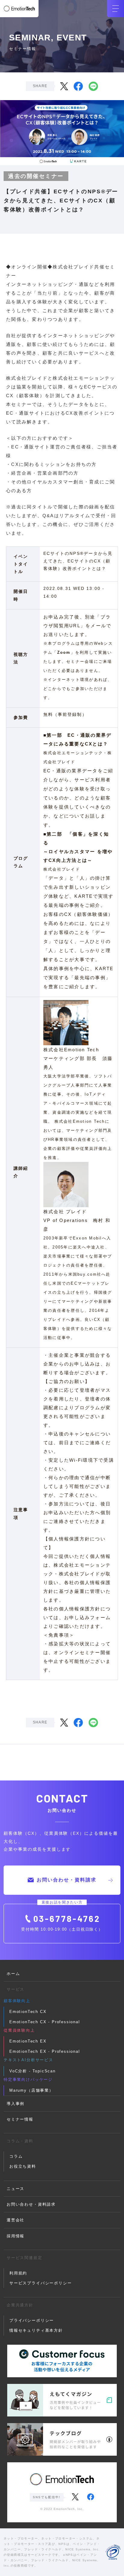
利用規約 (18, 2273)
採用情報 (15, 2236)
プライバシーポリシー (32, 2320)
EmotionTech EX (28, 2041)
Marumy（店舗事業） (31, 2090)
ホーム (13, 1974)
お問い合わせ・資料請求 (67, 1880)
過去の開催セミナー (36, 176)
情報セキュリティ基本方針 (36, 2330)
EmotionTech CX (28, 2012)
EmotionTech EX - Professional (45, 2051)
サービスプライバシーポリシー (40, 2283)
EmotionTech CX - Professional (45, 2022)
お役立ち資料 (23, 2166)
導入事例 (15, 2104)
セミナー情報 (20, 2119)
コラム (16, 2156)
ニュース (15, 2189)
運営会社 (15, 2220)
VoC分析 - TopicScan (33, 2071)
